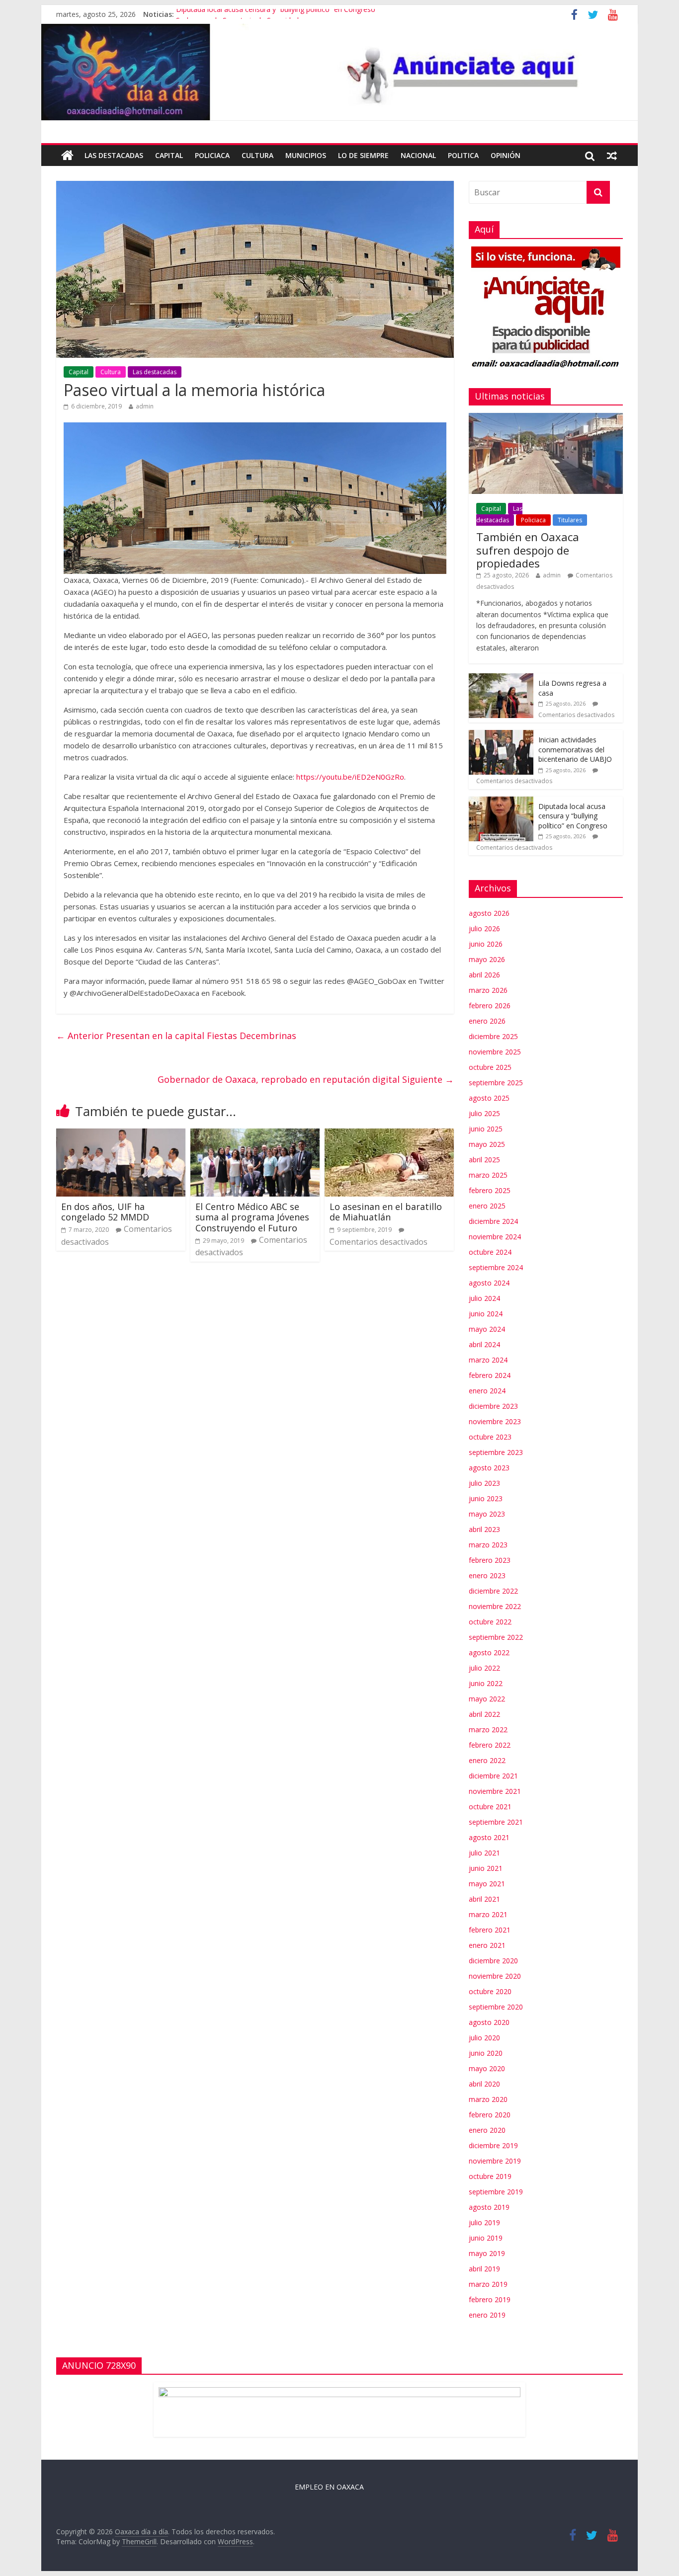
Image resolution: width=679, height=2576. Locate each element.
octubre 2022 (490, 1622)
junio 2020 (486, 2053)
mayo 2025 (487, 1144)
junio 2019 (486, 2238)
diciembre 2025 (493, 1036)
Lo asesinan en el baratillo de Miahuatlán (386, 1212)
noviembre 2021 (495, 1791)
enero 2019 (487, 2315)
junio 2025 (486, 1129)
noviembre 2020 (495, 1976)
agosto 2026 (489, 913)
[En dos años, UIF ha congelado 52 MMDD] (121, 1134)
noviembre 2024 (495, 1237)
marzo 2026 (488, 990)
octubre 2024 (490, 1252)
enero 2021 (487, 1945)
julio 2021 (484, 1853)
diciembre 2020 (493, 1961)
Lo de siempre (363, 155)
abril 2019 (484, 2269)
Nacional (418, 155)
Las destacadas (114, 155)
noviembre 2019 (495, 2161)
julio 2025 (484, 1113)
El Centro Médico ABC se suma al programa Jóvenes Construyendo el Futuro (252, 1217)
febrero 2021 (490, 1930)
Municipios (306, 155)
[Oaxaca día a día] (339, 72)
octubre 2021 (490, 1807)
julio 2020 (484, 2038)
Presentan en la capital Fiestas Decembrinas (176, 1036)
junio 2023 (486, 1498)
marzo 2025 (488, 1175)
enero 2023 (487, 1575)
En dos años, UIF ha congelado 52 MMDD (105, 1212)
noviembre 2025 (495, 1052)
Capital (169, 155)
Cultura (257, 155)
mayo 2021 (487, 1884)
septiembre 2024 (496, 1267)
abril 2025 (484, 1160)
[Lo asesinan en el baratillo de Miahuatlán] (389, 1134)
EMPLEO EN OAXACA (329, 2487)
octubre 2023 (490, 1437)
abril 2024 (484, 1344)
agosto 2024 (489, 1283)
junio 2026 (486, 944)
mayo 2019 (487, 2253)
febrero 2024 (490, 1375)
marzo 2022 (488, 1730)
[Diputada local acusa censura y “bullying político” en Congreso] (501, 802)
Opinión (506, 155)
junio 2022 (486, 1683)
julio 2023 (484, 1483)
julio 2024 (484, 1298)
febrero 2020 (490, 2115)
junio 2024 (486, 1314)
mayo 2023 (487, 1514)
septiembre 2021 (496, 1822)
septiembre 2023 (496, 1452)
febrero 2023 (490, 1560)
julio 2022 (484, 1668)
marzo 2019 (488, 2284)
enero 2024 (487, 1391)
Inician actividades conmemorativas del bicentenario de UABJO (575, 749)
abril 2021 (484, 1899)
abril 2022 (484, 1714)
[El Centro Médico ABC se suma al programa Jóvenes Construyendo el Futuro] (255, 1134)
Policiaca (212, 155)
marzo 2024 (488, 1360)
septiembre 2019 (496, 2192)
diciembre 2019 (493, 2145)
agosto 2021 (489, 1837)
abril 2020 (484, 2084)
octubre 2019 (490, 2176)
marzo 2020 (488, 2099)
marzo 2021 (488, 1914)
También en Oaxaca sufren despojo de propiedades (528, 550)
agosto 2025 (489, 1098)
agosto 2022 (489, 1652)
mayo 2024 (487, 1329)
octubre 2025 (490, 1067)
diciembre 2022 (493, 1591)
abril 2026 (484, 975)
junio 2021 (486, 1868)
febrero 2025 (490, 1190)
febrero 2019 (490, 2299)
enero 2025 (487, 1206)
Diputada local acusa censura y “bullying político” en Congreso (276, 14)
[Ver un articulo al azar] (612, 156)
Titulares (570, 520)
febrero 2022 (490, 1745)
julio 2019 (484, 2222)
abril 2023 (484, 1529)
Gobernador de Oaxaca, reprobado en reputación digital (306, 1079)
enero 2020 (487, 2130)
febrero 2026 (490, 1006)
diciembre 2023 (493, 1406)
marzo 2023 (488, 1545)
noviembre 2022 (495, 1606)
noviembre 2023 (495, 1421)
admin (145, 406)
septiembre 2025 (496, 1083)
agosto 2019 (489, 2207)
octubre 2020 (490, 1991)
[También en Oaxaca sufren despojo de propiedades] (546, 418)
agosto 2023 (489, 1468)
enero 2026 (487, 1021)
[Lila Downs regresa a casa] (501, 679)
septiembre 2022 (496, 1637)
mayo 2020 (487, 2068)
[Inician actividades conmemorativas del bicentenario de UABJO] (501, 735)
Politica (463, 155)
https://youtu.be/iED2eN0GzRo (350, 777)
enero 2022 (487, 1760)
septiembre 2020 (496, 2007)
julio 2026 (484, 928)
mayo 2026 (487, 959)
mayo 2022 (487, 1699)
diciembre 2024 (493, 1221)
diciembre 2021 (493, 1776)
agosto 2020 (489, 2022)
